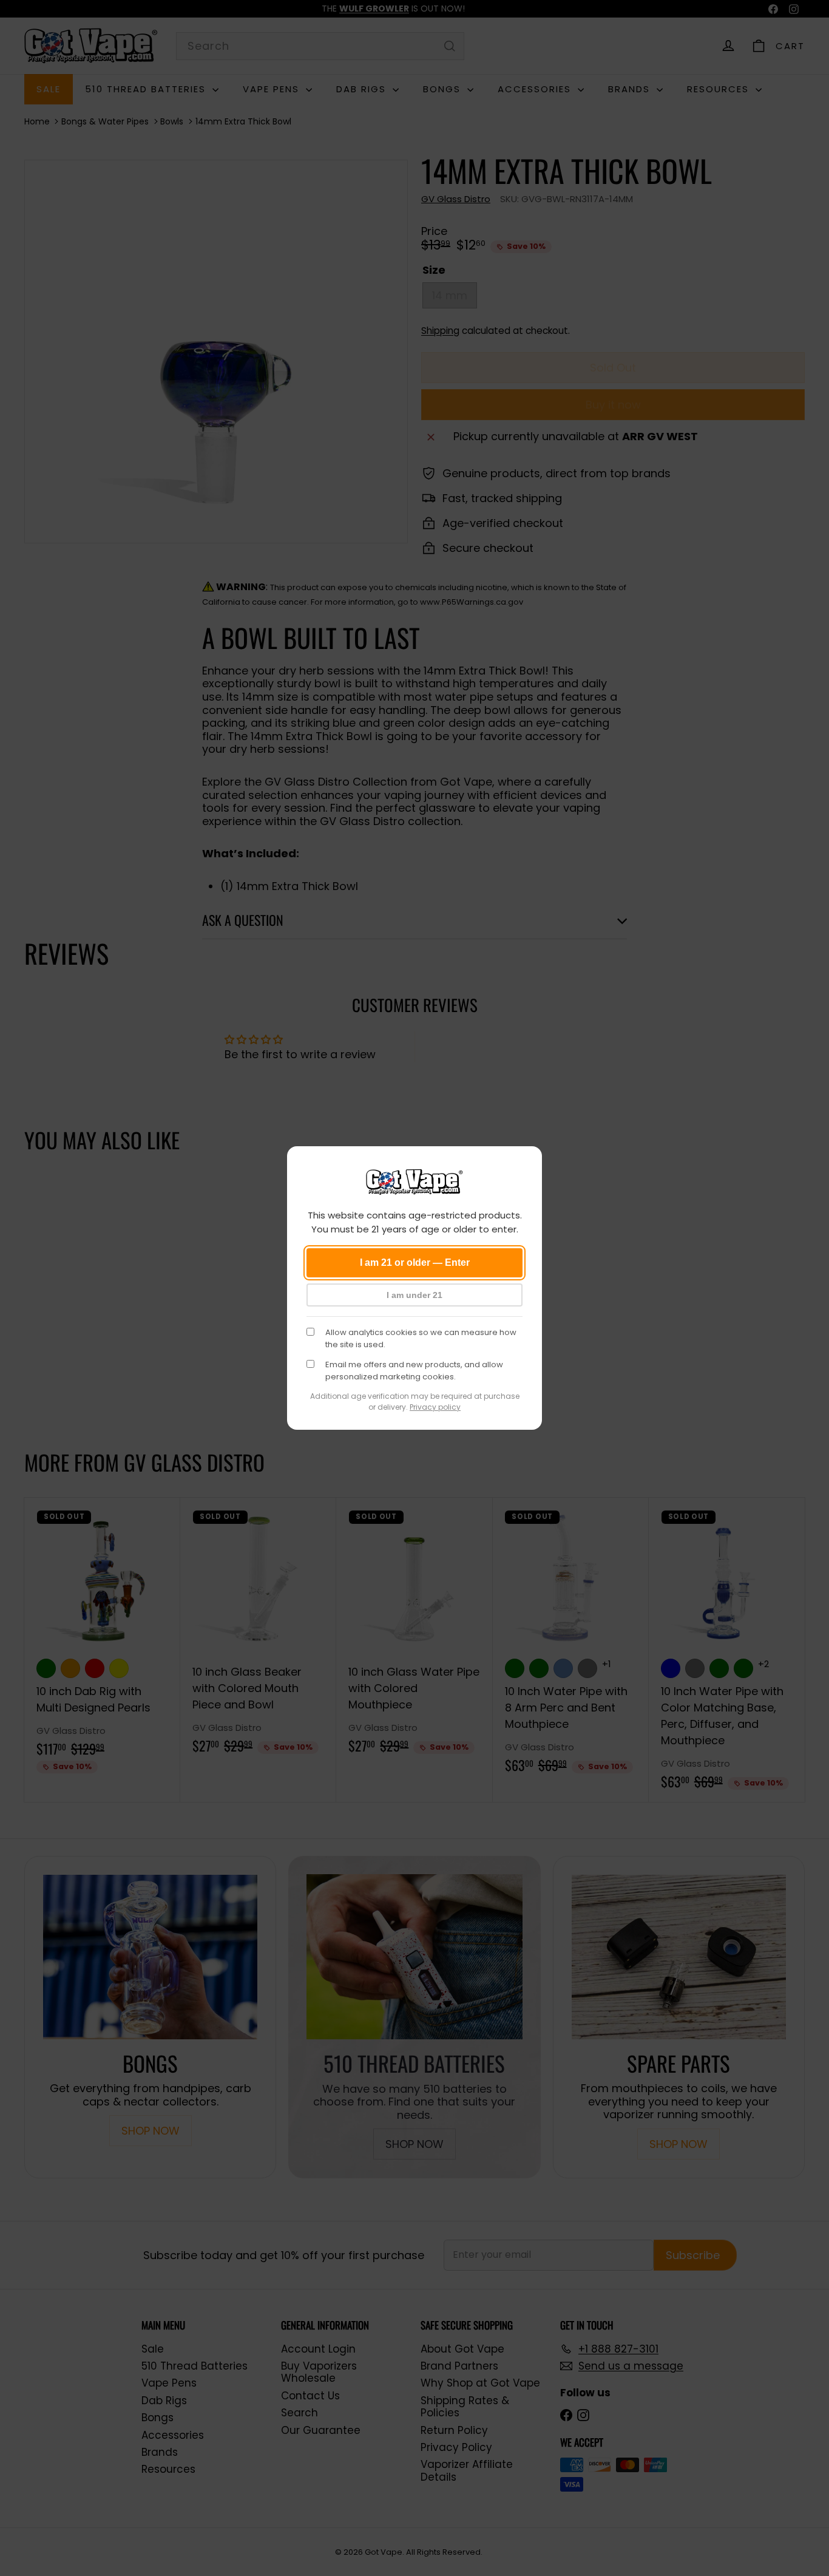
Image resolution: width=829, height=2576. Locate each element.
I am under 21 (414, 1295)
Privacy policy (435, 1407)
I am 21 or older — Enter (415, 1263)
